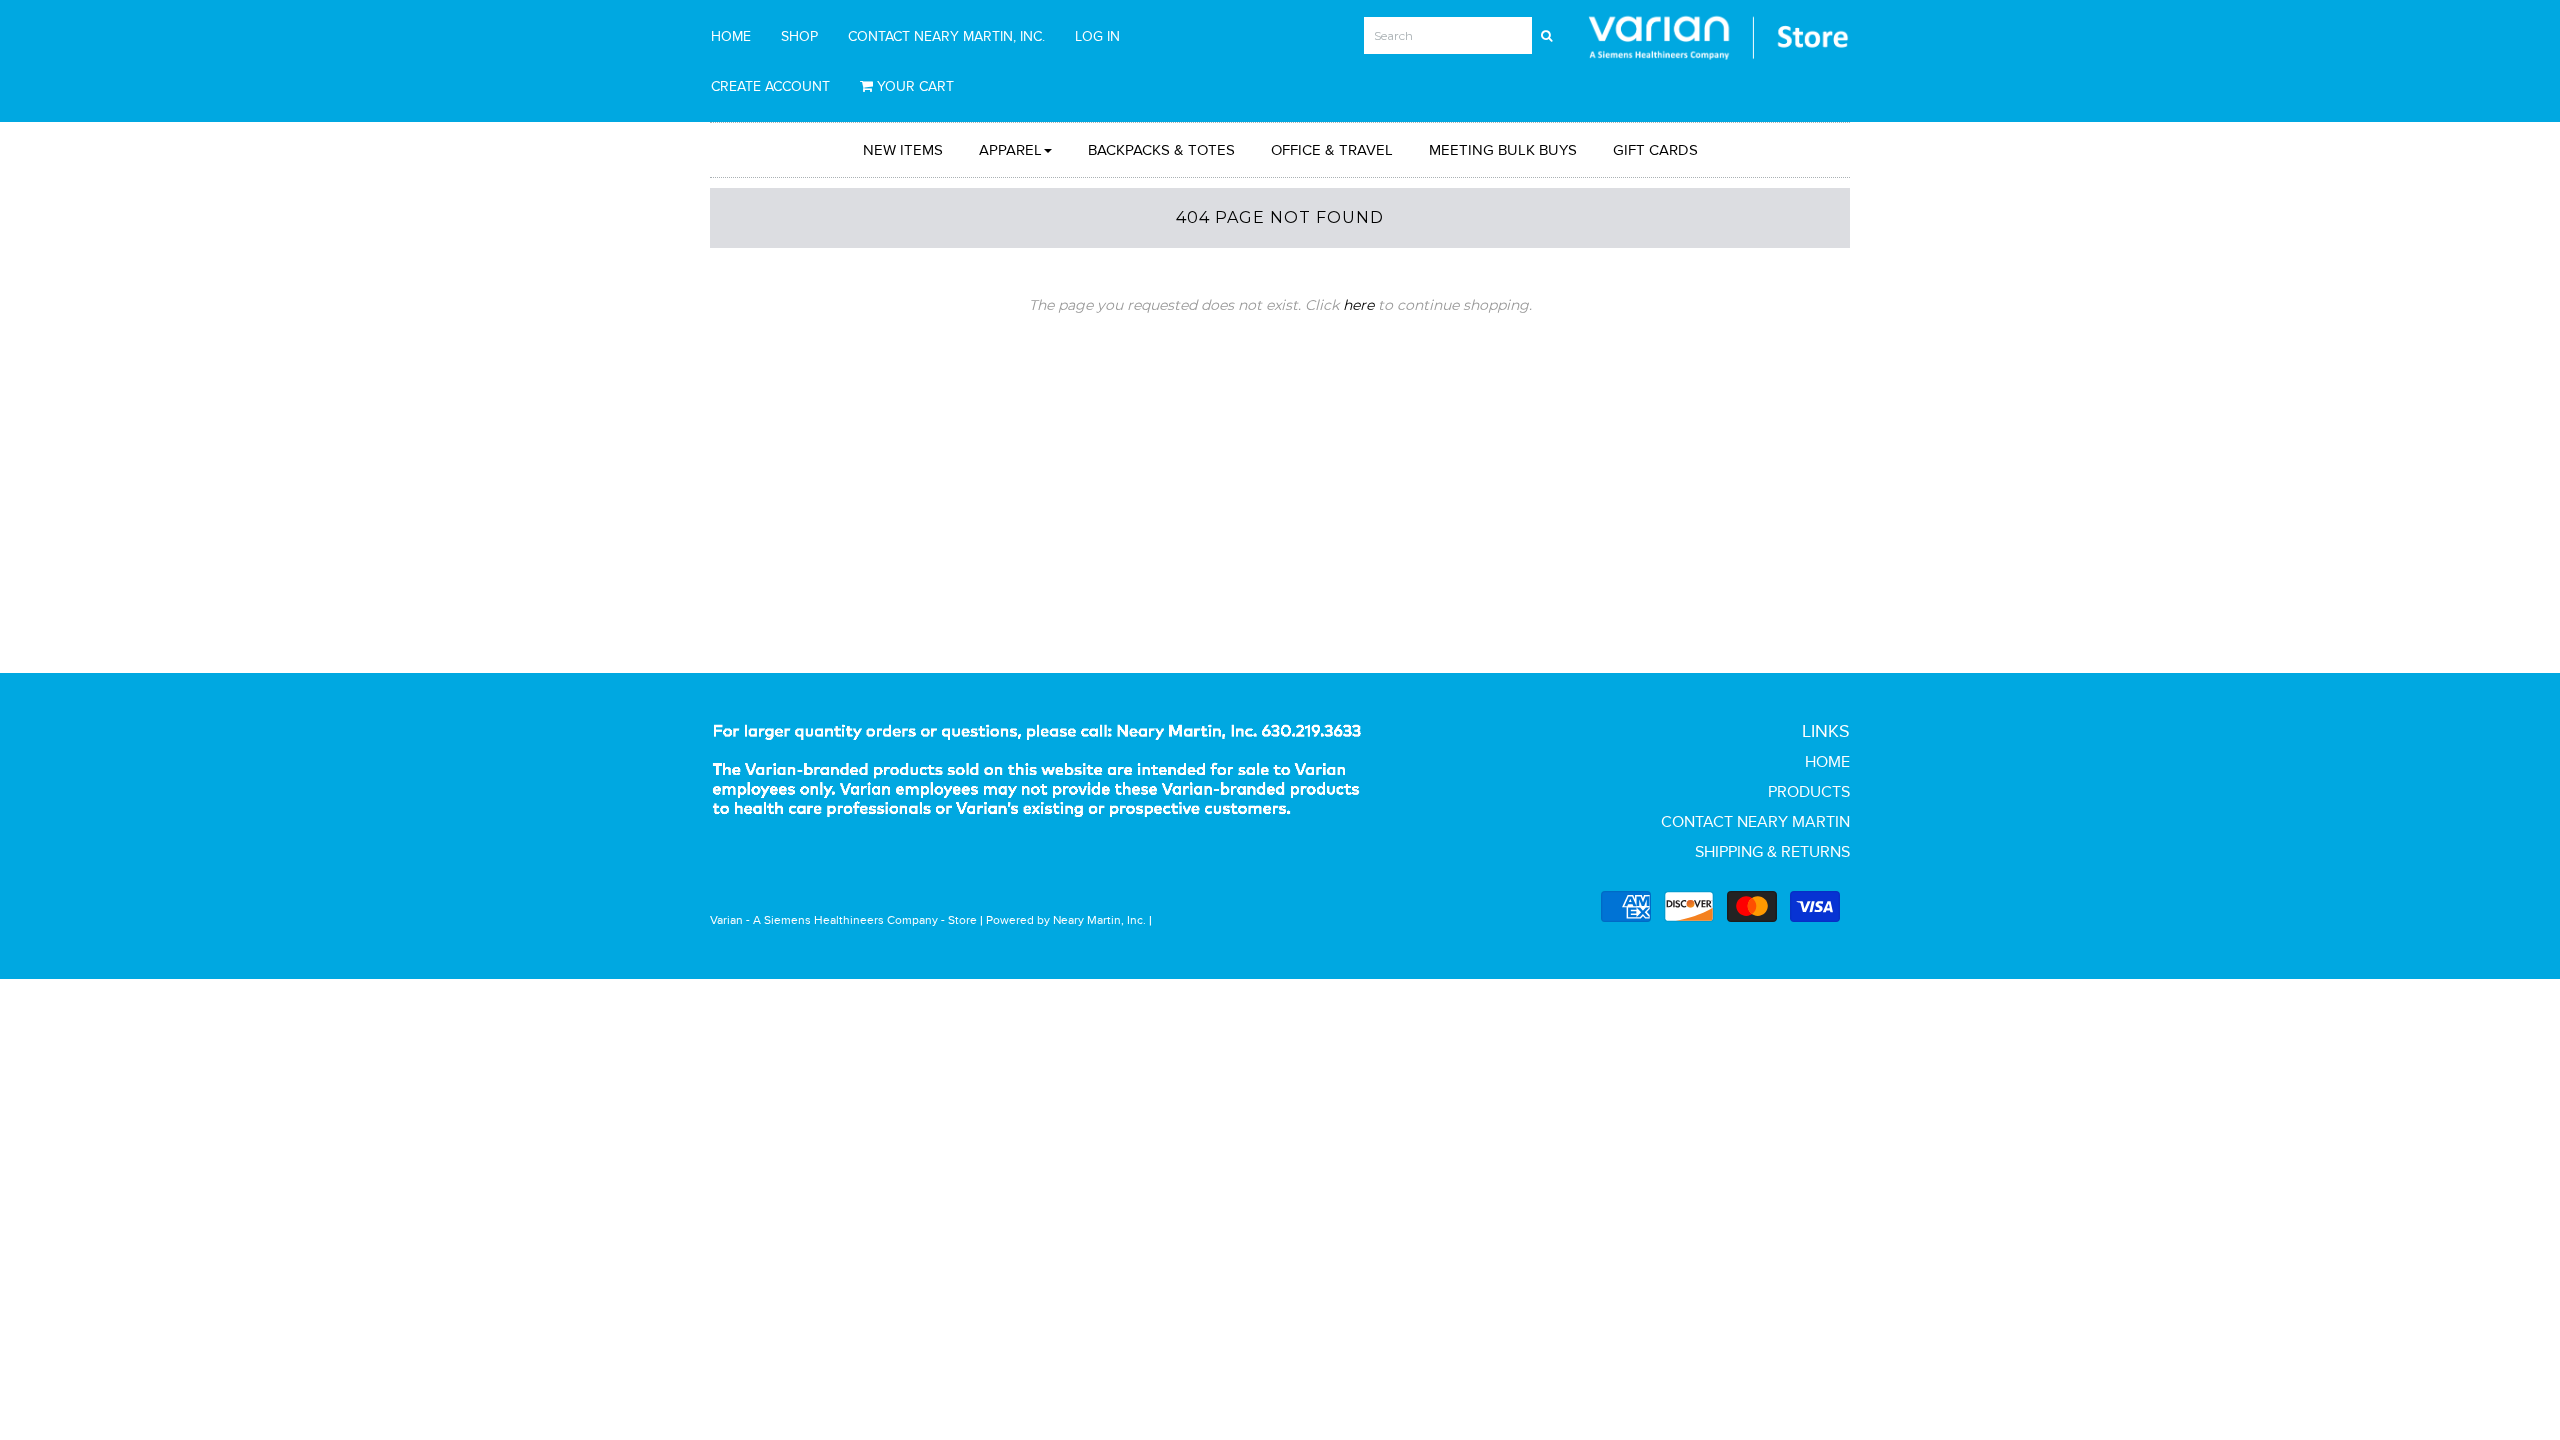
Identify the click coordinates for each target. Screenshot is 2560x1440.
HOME (731, 36)
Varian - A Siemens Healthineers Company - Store (843, 919)
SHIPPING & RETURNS (1772, 851)
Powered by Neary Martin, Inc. (1066, 919)
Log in (1097, 36)
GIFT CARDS (1655, 149)
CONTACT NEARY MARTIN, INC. (946, 36)
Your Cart (913, 86)
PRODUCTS (1809, 791)
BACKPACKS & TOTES (1161, 149)
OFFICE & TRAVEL (1332, 149)
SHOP (799, 36)
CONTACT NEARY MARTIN (1755, 821)
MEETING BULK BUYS (1503, 149)
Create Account (770, 86)
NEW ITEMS (903, 149)
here (1358, 305)
